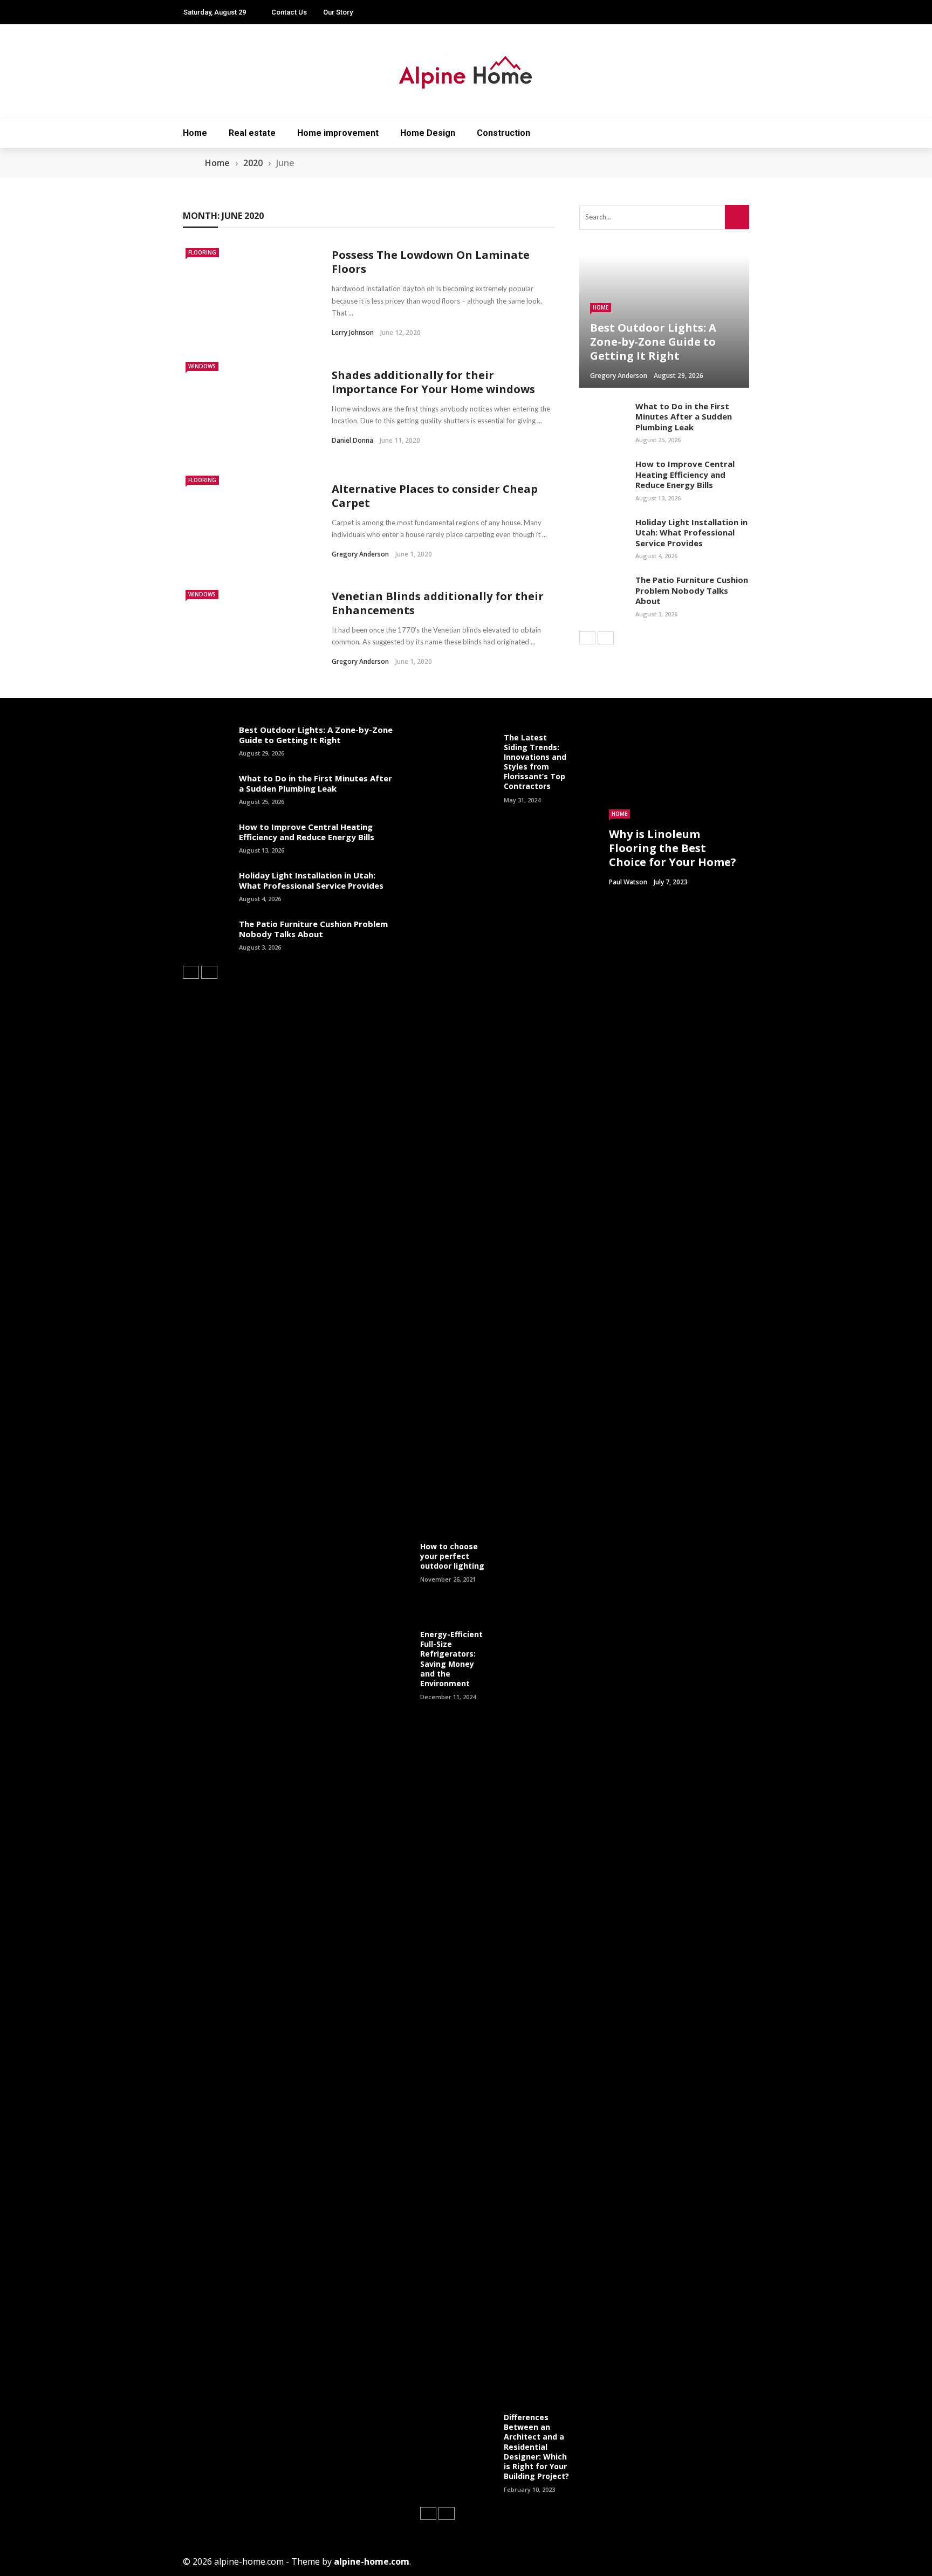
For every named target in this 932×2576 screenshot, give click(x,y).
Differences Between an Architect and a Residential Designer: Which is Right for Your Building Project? (536, 2447)
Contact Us (289, 12)
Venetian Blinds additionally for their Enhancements (438, 603)
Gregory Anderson (360, 554)
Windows (202, 366)
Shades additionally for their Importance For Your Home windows (433, 382)
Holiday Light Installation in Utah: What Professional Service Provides (691, 533)
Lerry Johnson (353, 332)
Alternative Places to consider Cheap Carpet (435, 496)
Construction (503, 133)
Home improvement (338, 133)
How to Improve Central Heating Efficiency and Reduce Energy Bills (685, 474)
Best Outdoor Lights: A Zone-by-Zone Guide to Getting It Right (316, 735)
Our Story (338, 12)
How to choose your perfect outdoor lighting (452, 1556)
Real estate (252, 133)
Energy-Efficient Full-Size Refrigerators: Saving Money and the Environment (451, 1659)
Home (195, 133)
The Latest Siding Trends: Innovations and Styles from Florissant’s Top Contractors (535, 762)
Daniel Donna (352, 440)
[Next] (606, 638)
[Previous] (587, 638)
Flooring (202, 252)
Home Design (428, 133)
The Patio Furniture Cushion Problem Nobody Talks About (692, 590)
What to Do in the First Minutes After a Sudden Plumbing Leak (684, 417)
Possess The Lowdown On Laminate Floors (431, 262)
